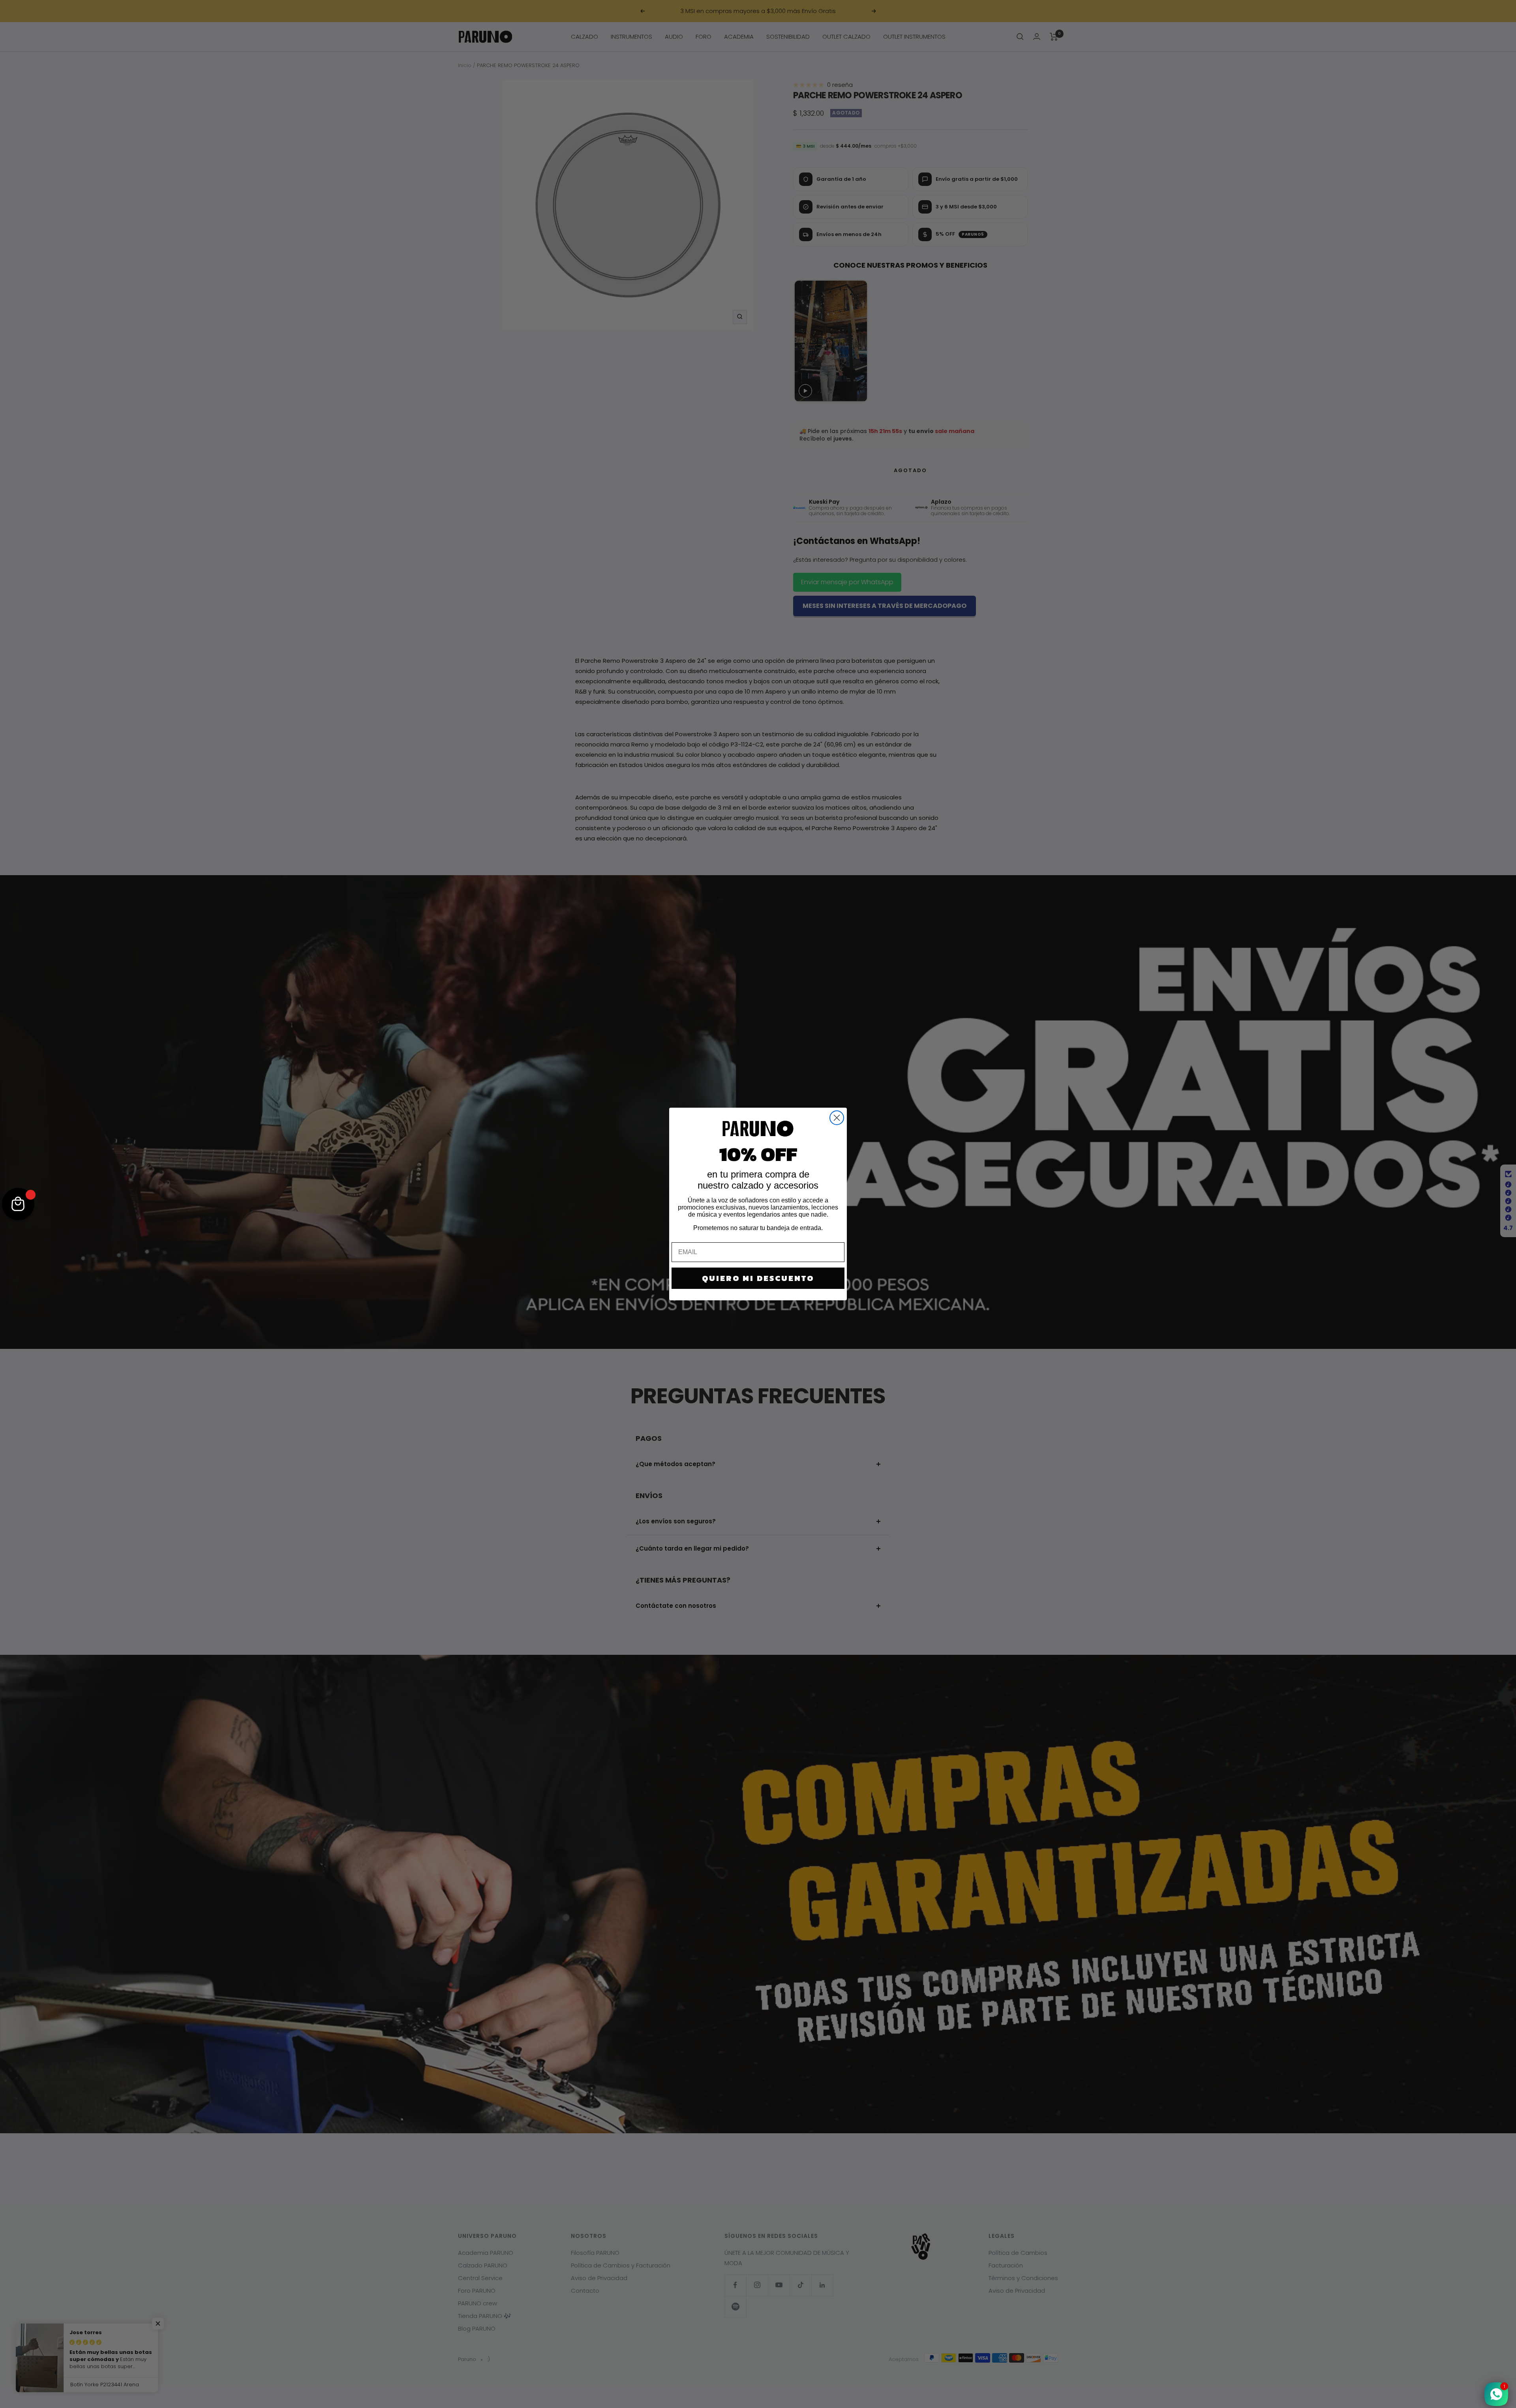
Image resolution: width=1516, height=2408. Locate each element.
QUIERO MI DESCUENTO (758, 1278)
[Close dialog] (837, 1118)
